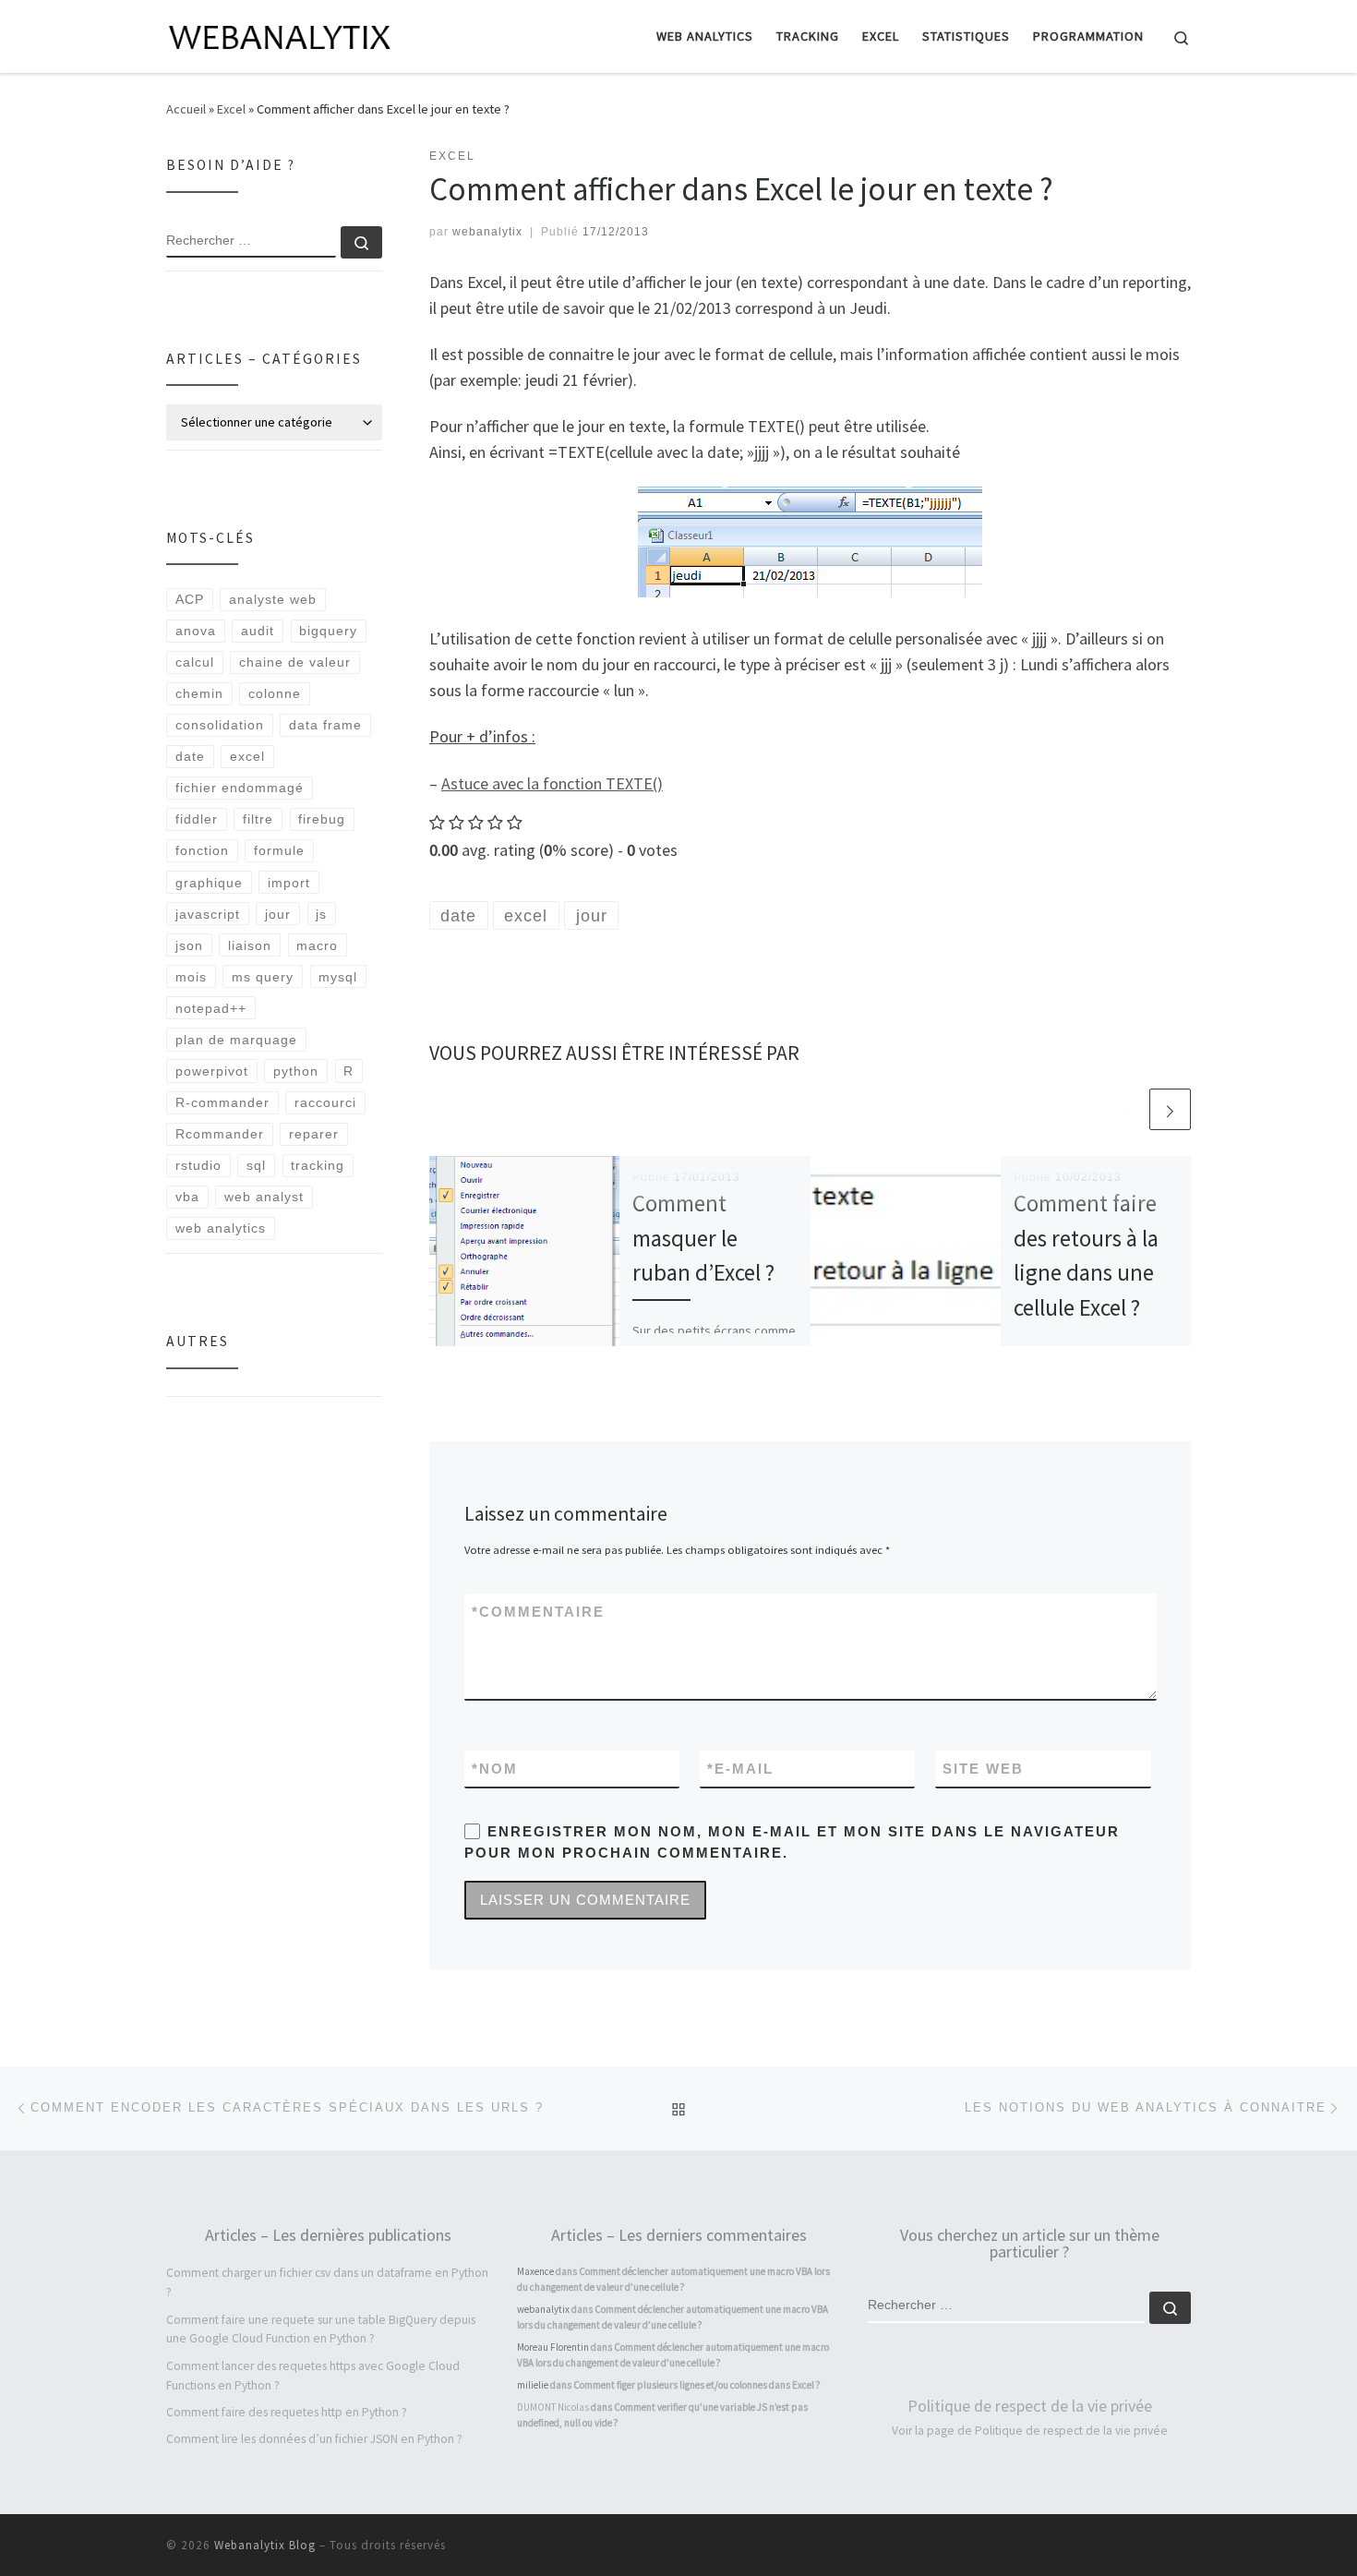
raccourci (325, 1102)
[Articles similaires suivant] (1170, 1109)
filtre (258, 819)
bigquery (328, 631)
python (296, 1071)
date (190, 756)
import (289, 883)
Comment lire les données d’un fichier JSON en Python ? (314, 2439)
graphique (209, 883)
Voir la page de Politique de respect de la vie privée (1030, 2431)
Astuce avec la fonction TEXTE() (552, 783)
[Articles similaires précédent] (1126, 1109)
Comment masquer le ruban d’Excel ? (703, 1238)
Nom (495, 1769)
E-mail (740, 1769)
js (321, 914)
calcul (195, 662)
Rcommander (220, 1134)
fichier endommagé (240, 788)
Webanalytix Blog (265, 2545)
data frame (325, 725)
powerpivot (212, 1071)
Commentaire (538, 1612)
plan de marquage (236, 1040)
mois (191, 977)
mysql (338, 977)
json (189, 945)
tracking (318, 1165)
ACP (190, 599)
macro (317, 945)
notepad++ (211, 1008)
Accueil (186, 109)
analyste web (273, 599)
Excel (231, 109)
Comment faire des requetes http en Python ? (287, 2412)
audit (258, 631)
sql (256, 1165)
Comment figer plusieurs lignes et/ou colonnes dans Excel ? (697, 2385)
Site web (983, 1769)
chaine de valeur (295, 662)
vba (187, 1197)
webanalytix (487, 232)
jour (278, 914)
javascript (208, 914)
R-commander (222, 1102)
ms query (263, 977)
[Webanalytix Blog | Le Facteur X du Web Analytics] (282, 34)
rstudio (198, 1165)
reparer (314, 1134)
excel (247, 756)
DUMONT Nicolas (553, 2407)
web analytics (221, 1228)
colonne (275, 693)
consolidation (220, 725)
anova (196, 631)
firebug (322, 819)
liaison (250, 945)
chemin (199, 693)
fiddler (197, 819)
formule (279, 850)
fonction (202, 850)
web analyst (264, 1197)
